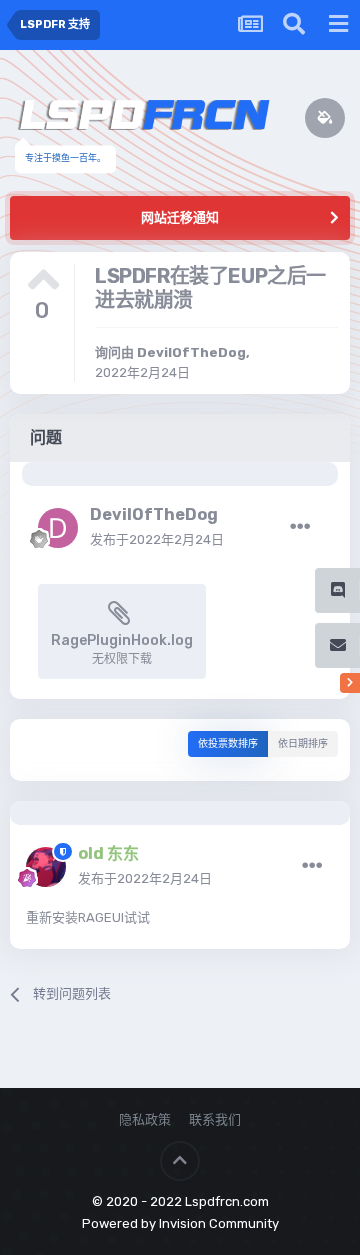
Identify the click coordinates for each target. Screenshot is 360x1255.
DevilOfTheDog (191, 352)
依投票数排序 (228, 744)
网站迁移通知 (180, 217)
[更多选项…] (300, 527)
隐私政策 (145, 1119)
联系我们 (215, 1119)
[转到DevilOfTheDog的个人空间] (58, 528)
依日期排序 (303, 744)
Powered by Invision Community (180, 1223)
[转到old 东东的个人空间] (46, 867)
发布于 (157, 539)
